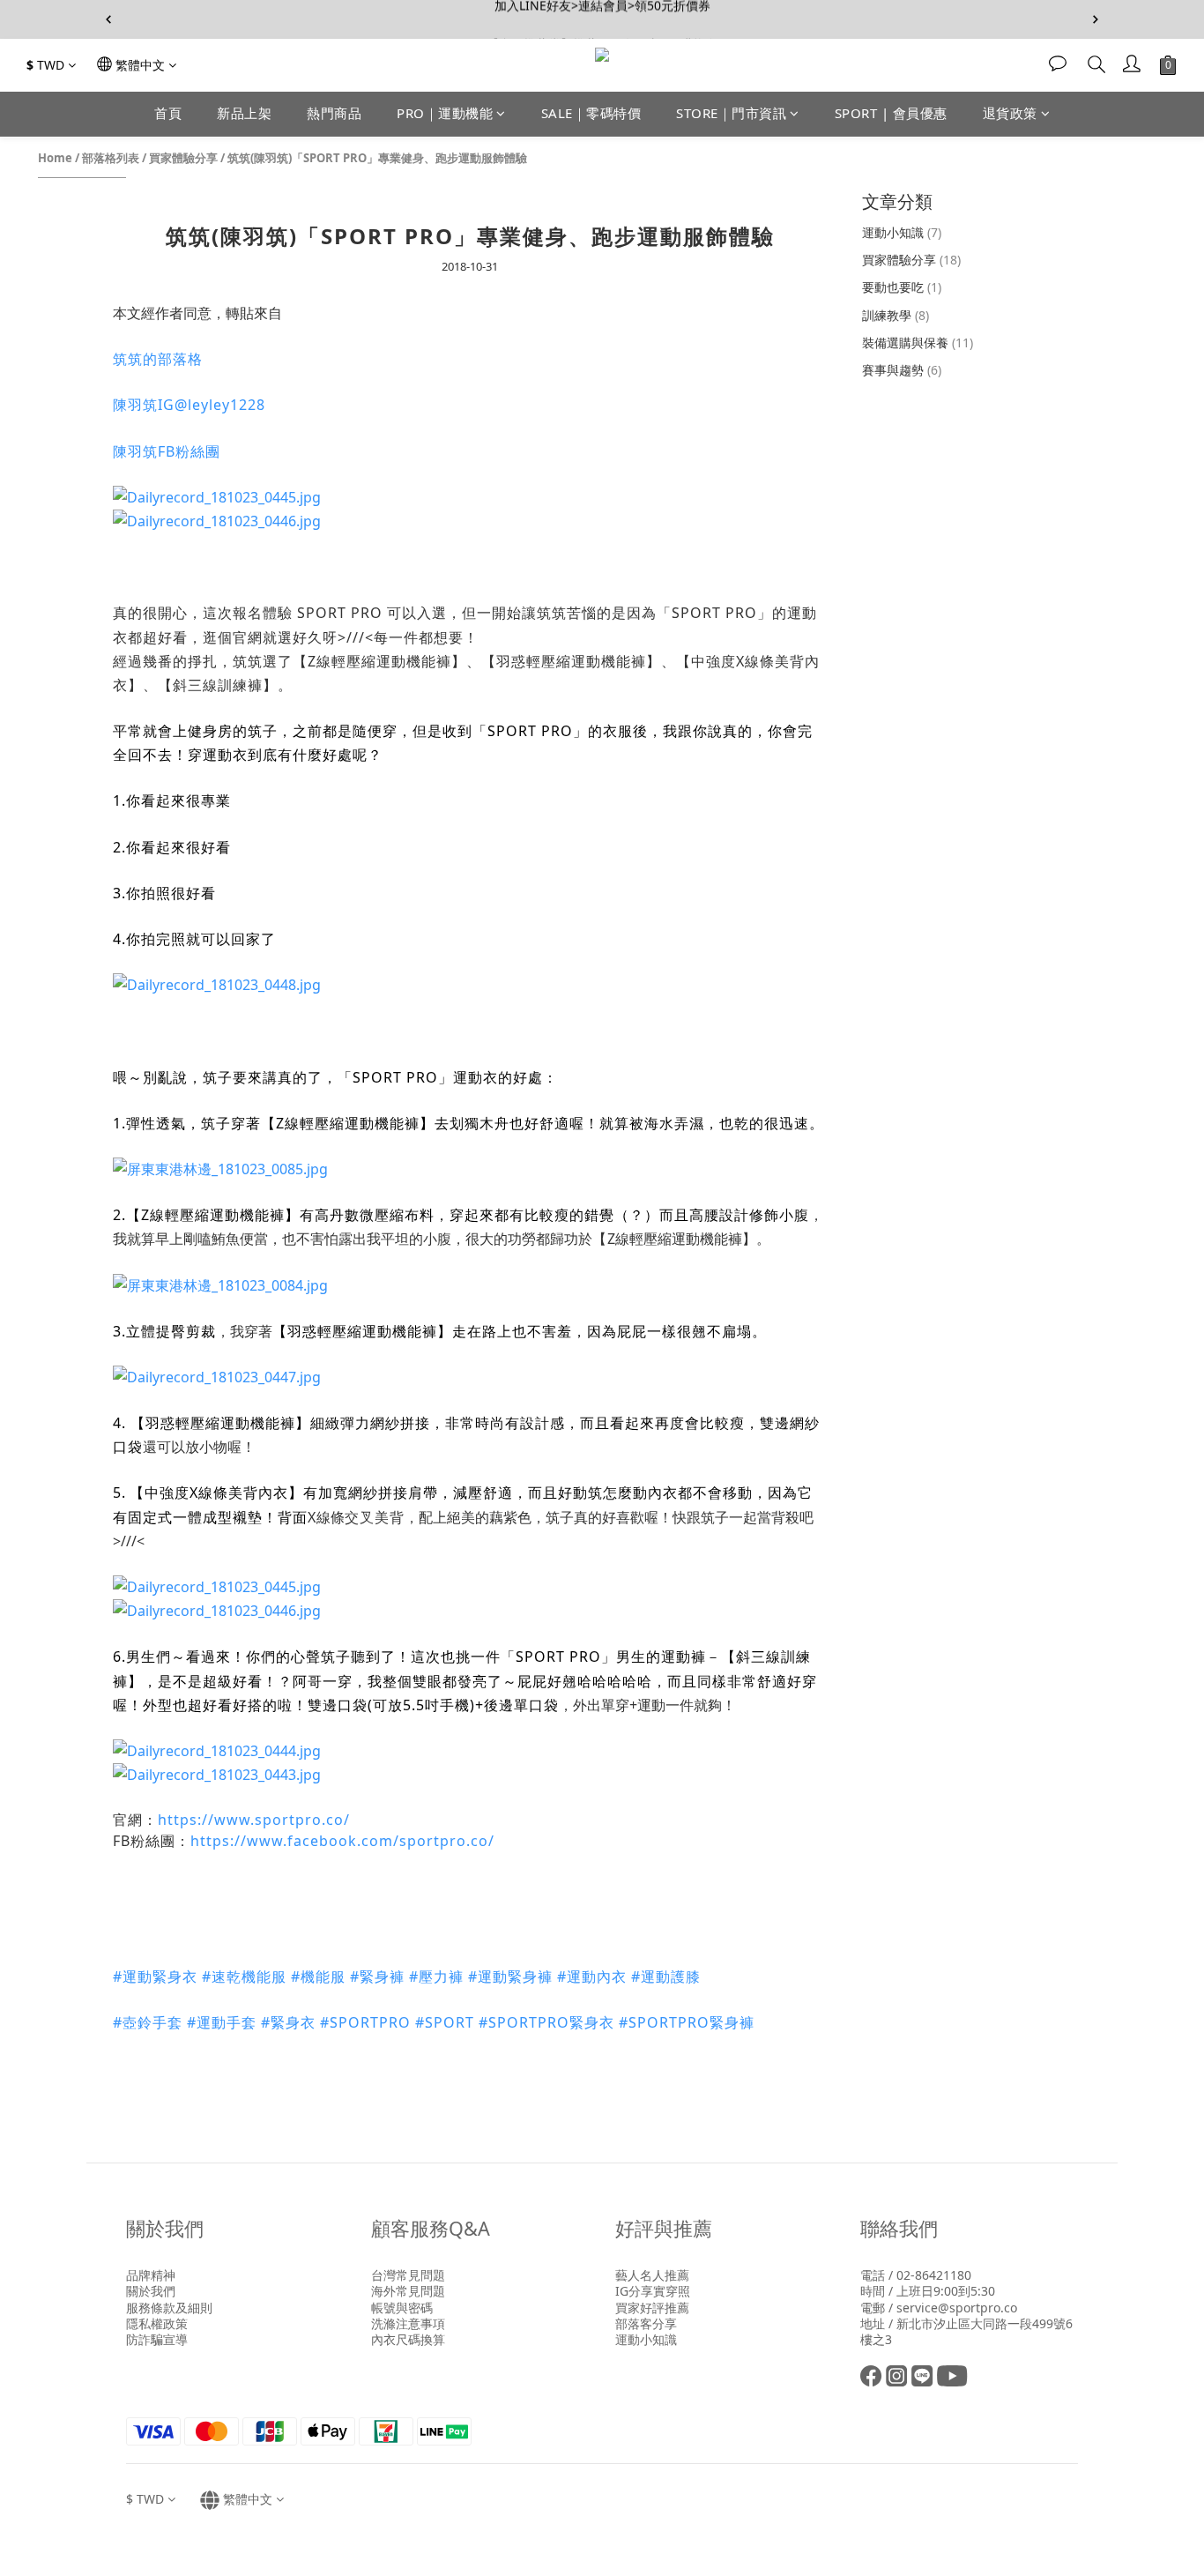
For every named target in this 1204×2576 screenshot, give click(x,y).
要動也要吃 (902, 287)
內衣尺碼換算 (408, 2339)
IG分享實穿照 (653, 2291)
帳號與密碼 (402, 2308)
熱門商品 (334, 113)
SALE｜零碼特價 (591, 113)
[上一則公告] (108, 19)
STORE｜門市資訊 (731, 113)
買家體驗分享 (183, 158)
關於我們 (151, 2291)
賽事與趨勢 (902, 370)
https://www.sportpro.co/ (254, 1820)
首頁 (168, 113)
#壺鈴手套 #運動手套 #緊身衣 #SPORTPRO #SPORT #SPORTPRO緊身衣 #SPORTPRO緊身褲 (434, 2022)
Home (55, 158)
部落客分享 (646, 2323)
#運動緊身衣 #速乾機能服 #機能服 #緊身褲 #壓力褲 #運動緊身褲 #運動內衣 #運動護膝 (409, 1977)
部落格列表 (111, 158)
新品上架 (244, 113)
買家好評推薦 (652, 2308)
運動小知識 (902, 232)
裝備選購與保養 (918, 342)
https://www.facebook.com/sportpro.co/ (342, 1841)
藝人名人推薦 (652, 2275)
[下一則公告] (1096, 19)
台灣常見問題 (408, 2275)
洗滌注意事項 (408, 2323)
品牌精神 (151, 2275)
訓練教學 (896, 315)
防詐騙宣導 (157, 2339)
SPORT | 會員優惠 (891, 113)
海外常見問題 (408, 2291)
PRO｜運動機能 (445, 113)
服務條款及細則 (169, 2308)
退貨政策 (1010, 113)
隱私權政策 (157, 2323)
